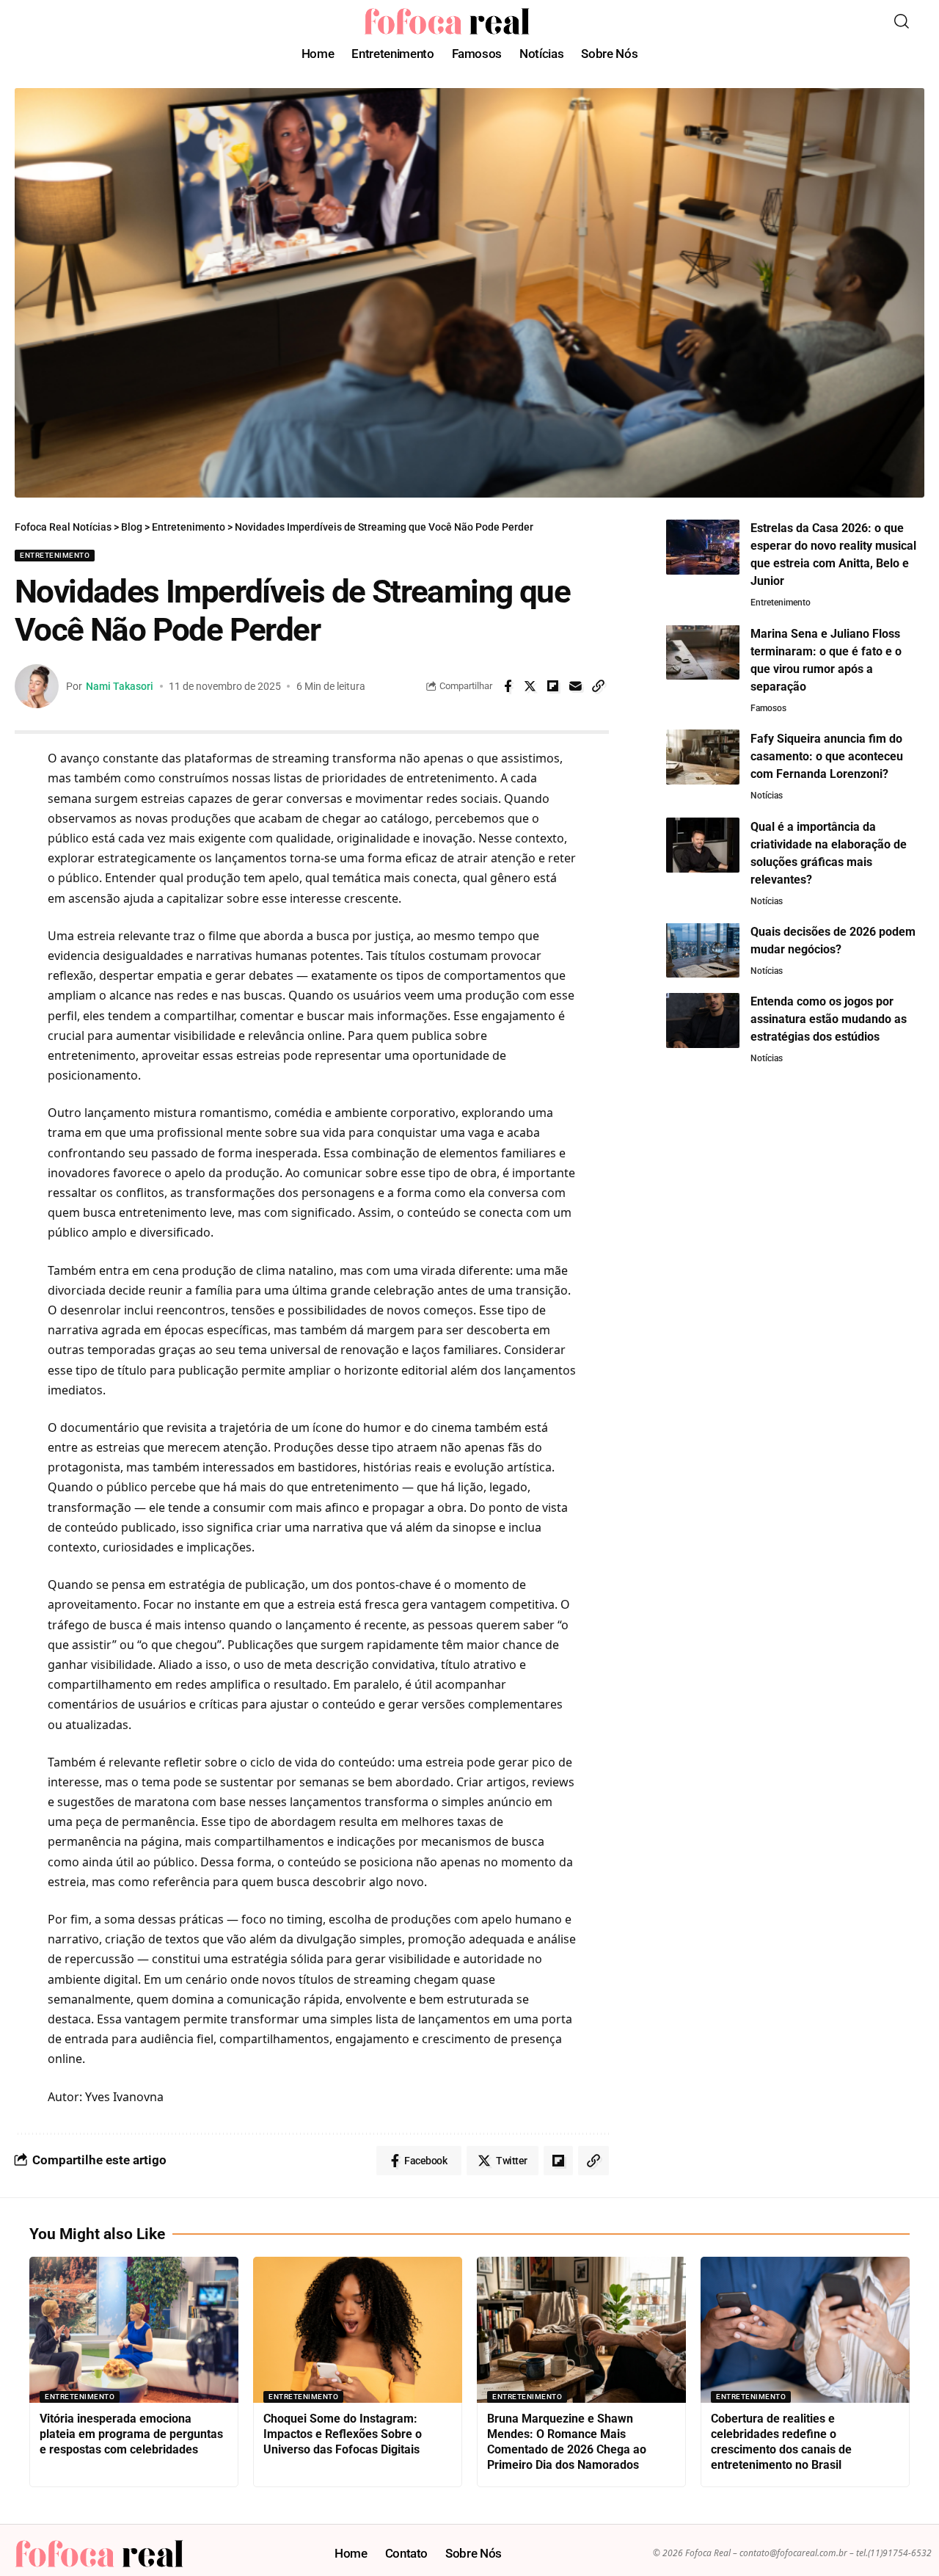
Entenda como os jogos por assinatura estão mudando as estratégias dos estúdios (829, 1019)
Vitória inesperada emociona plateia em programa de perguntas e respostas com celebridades (131, 2434)
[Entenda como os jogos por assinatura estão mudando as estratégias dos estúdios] (703, 1020)
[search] (902, 21)
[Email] (576, 686)
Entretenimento (55, 555)
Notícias (767, 795)
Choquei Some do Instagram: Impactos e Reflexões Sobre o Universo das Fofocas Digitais (343, 2434)
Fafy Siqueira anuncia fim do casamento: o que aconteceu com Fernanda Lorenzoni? (827, 756)
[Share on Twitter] (530, 686)
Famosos (768, 707)
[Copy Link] (599, 686)
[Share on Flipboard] (553, 686)
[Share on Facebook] (508, 686)
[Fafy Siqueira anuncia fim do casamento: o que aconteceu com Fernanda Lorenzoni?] (703, 757)
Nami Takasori (120, 686)
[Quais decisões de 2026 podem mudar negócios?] (703, 950)
